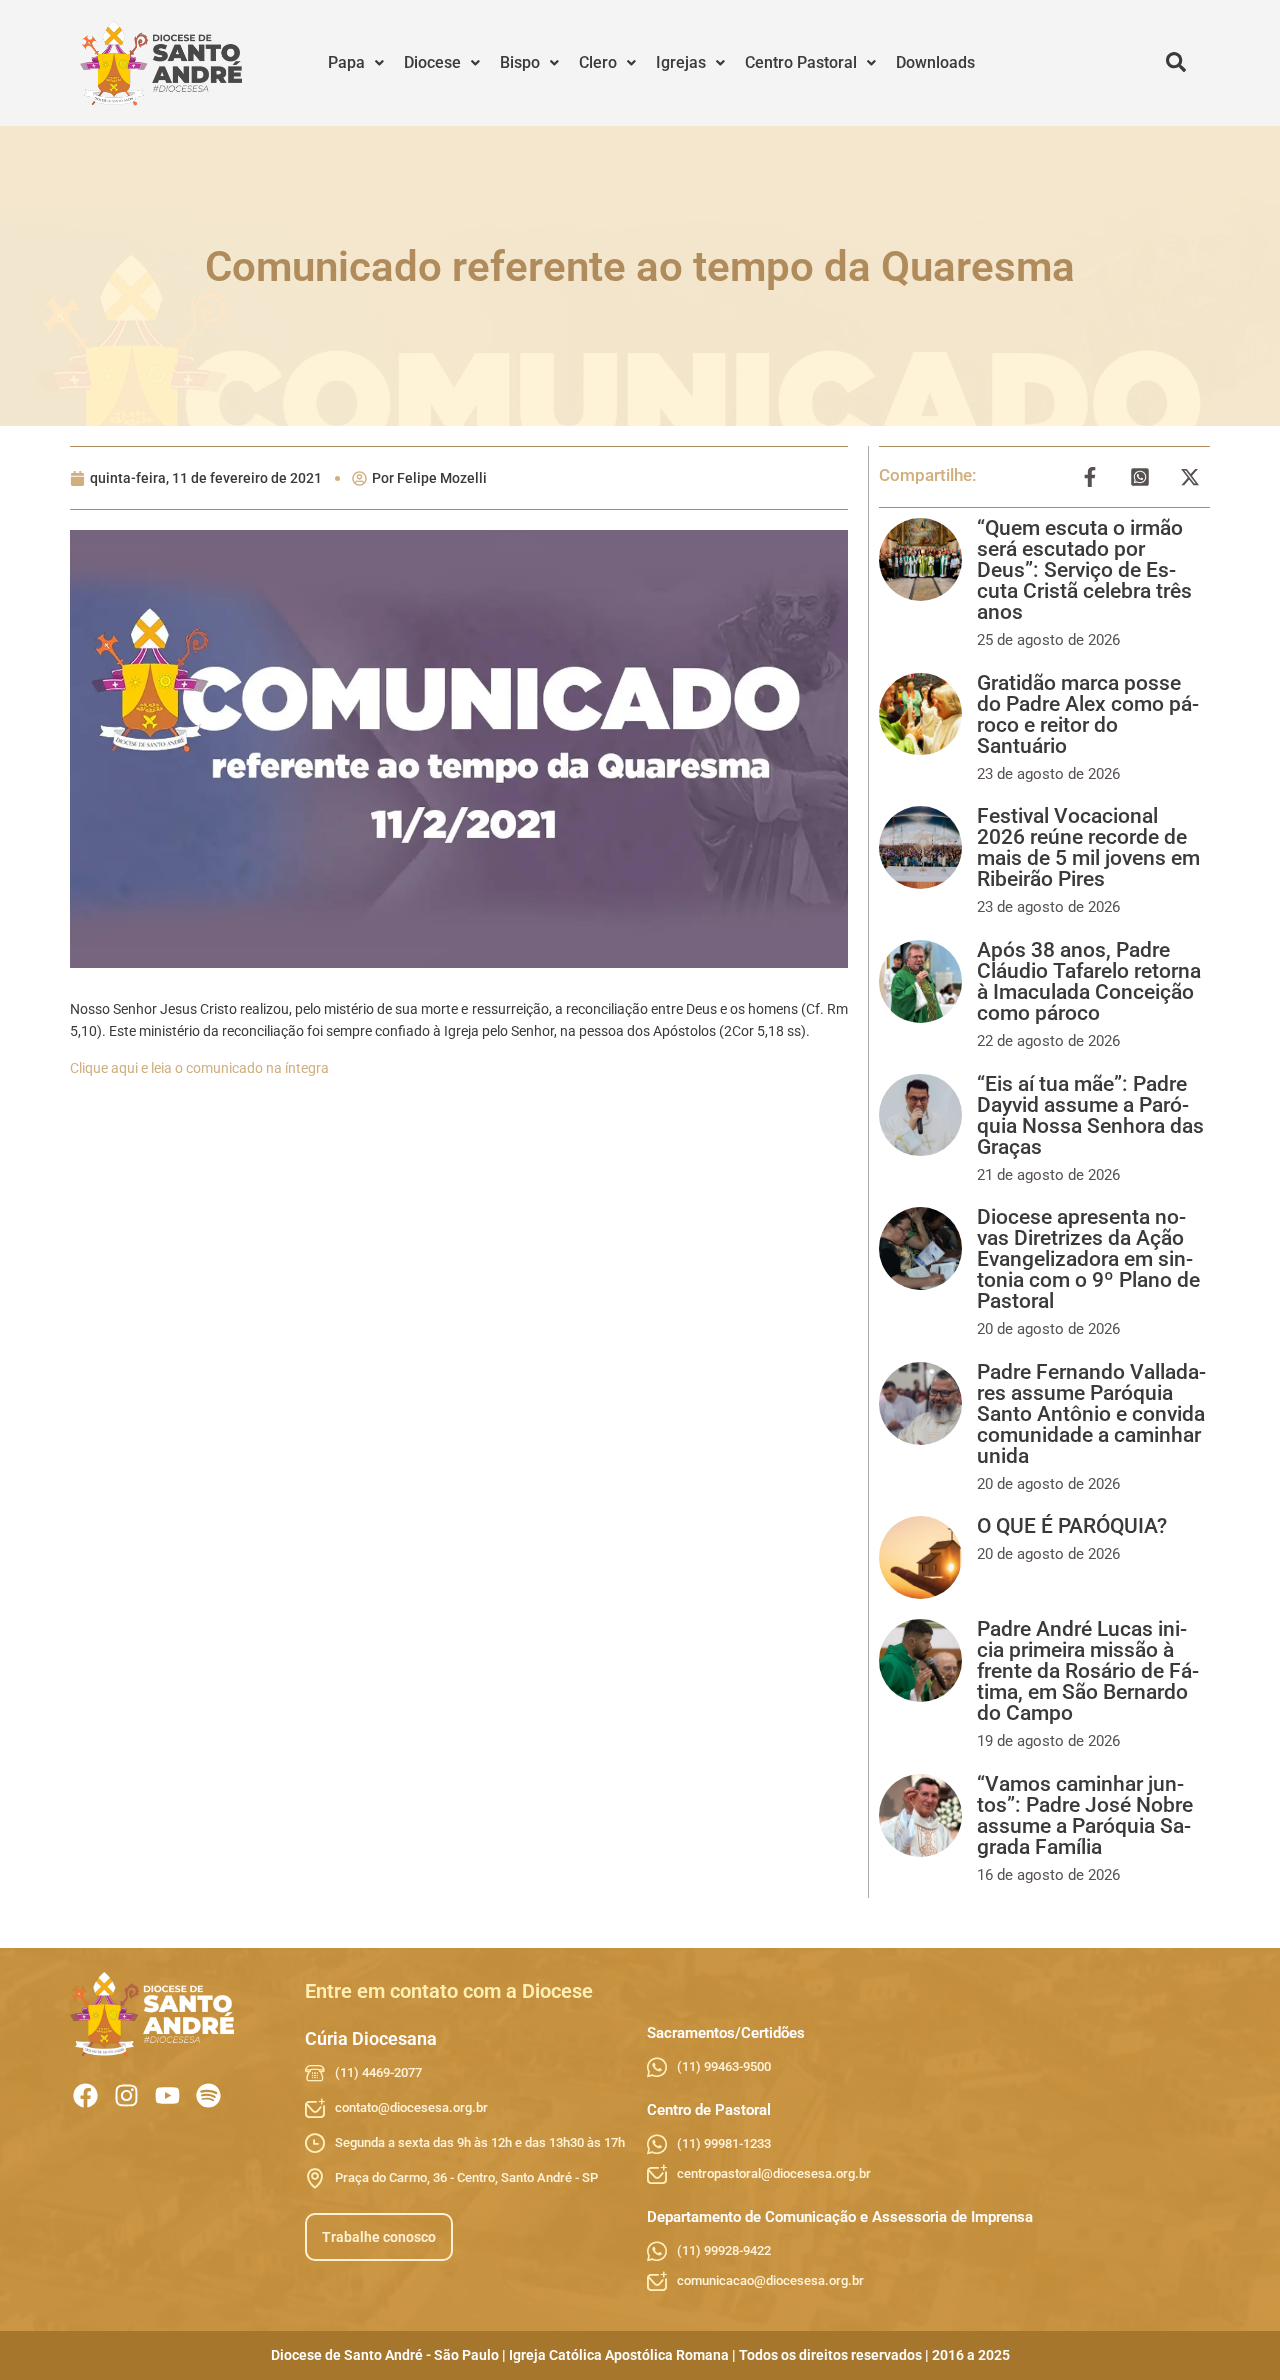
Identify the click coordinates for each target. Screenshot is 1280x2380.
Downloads (935, 62)
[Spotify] (208, 2095)
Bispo (520, 62)
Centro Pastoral (801, 62)
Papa (346, 62)
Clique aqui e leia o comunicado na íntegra (199, 1068)
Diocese (432, 62)
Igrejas (681, 62)
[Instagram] (126, 2095)
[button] (356, 63)
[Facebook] (85, 2095)
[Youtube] (167, 2095)
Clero (598, 62)
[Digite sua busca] (1176, 63)
